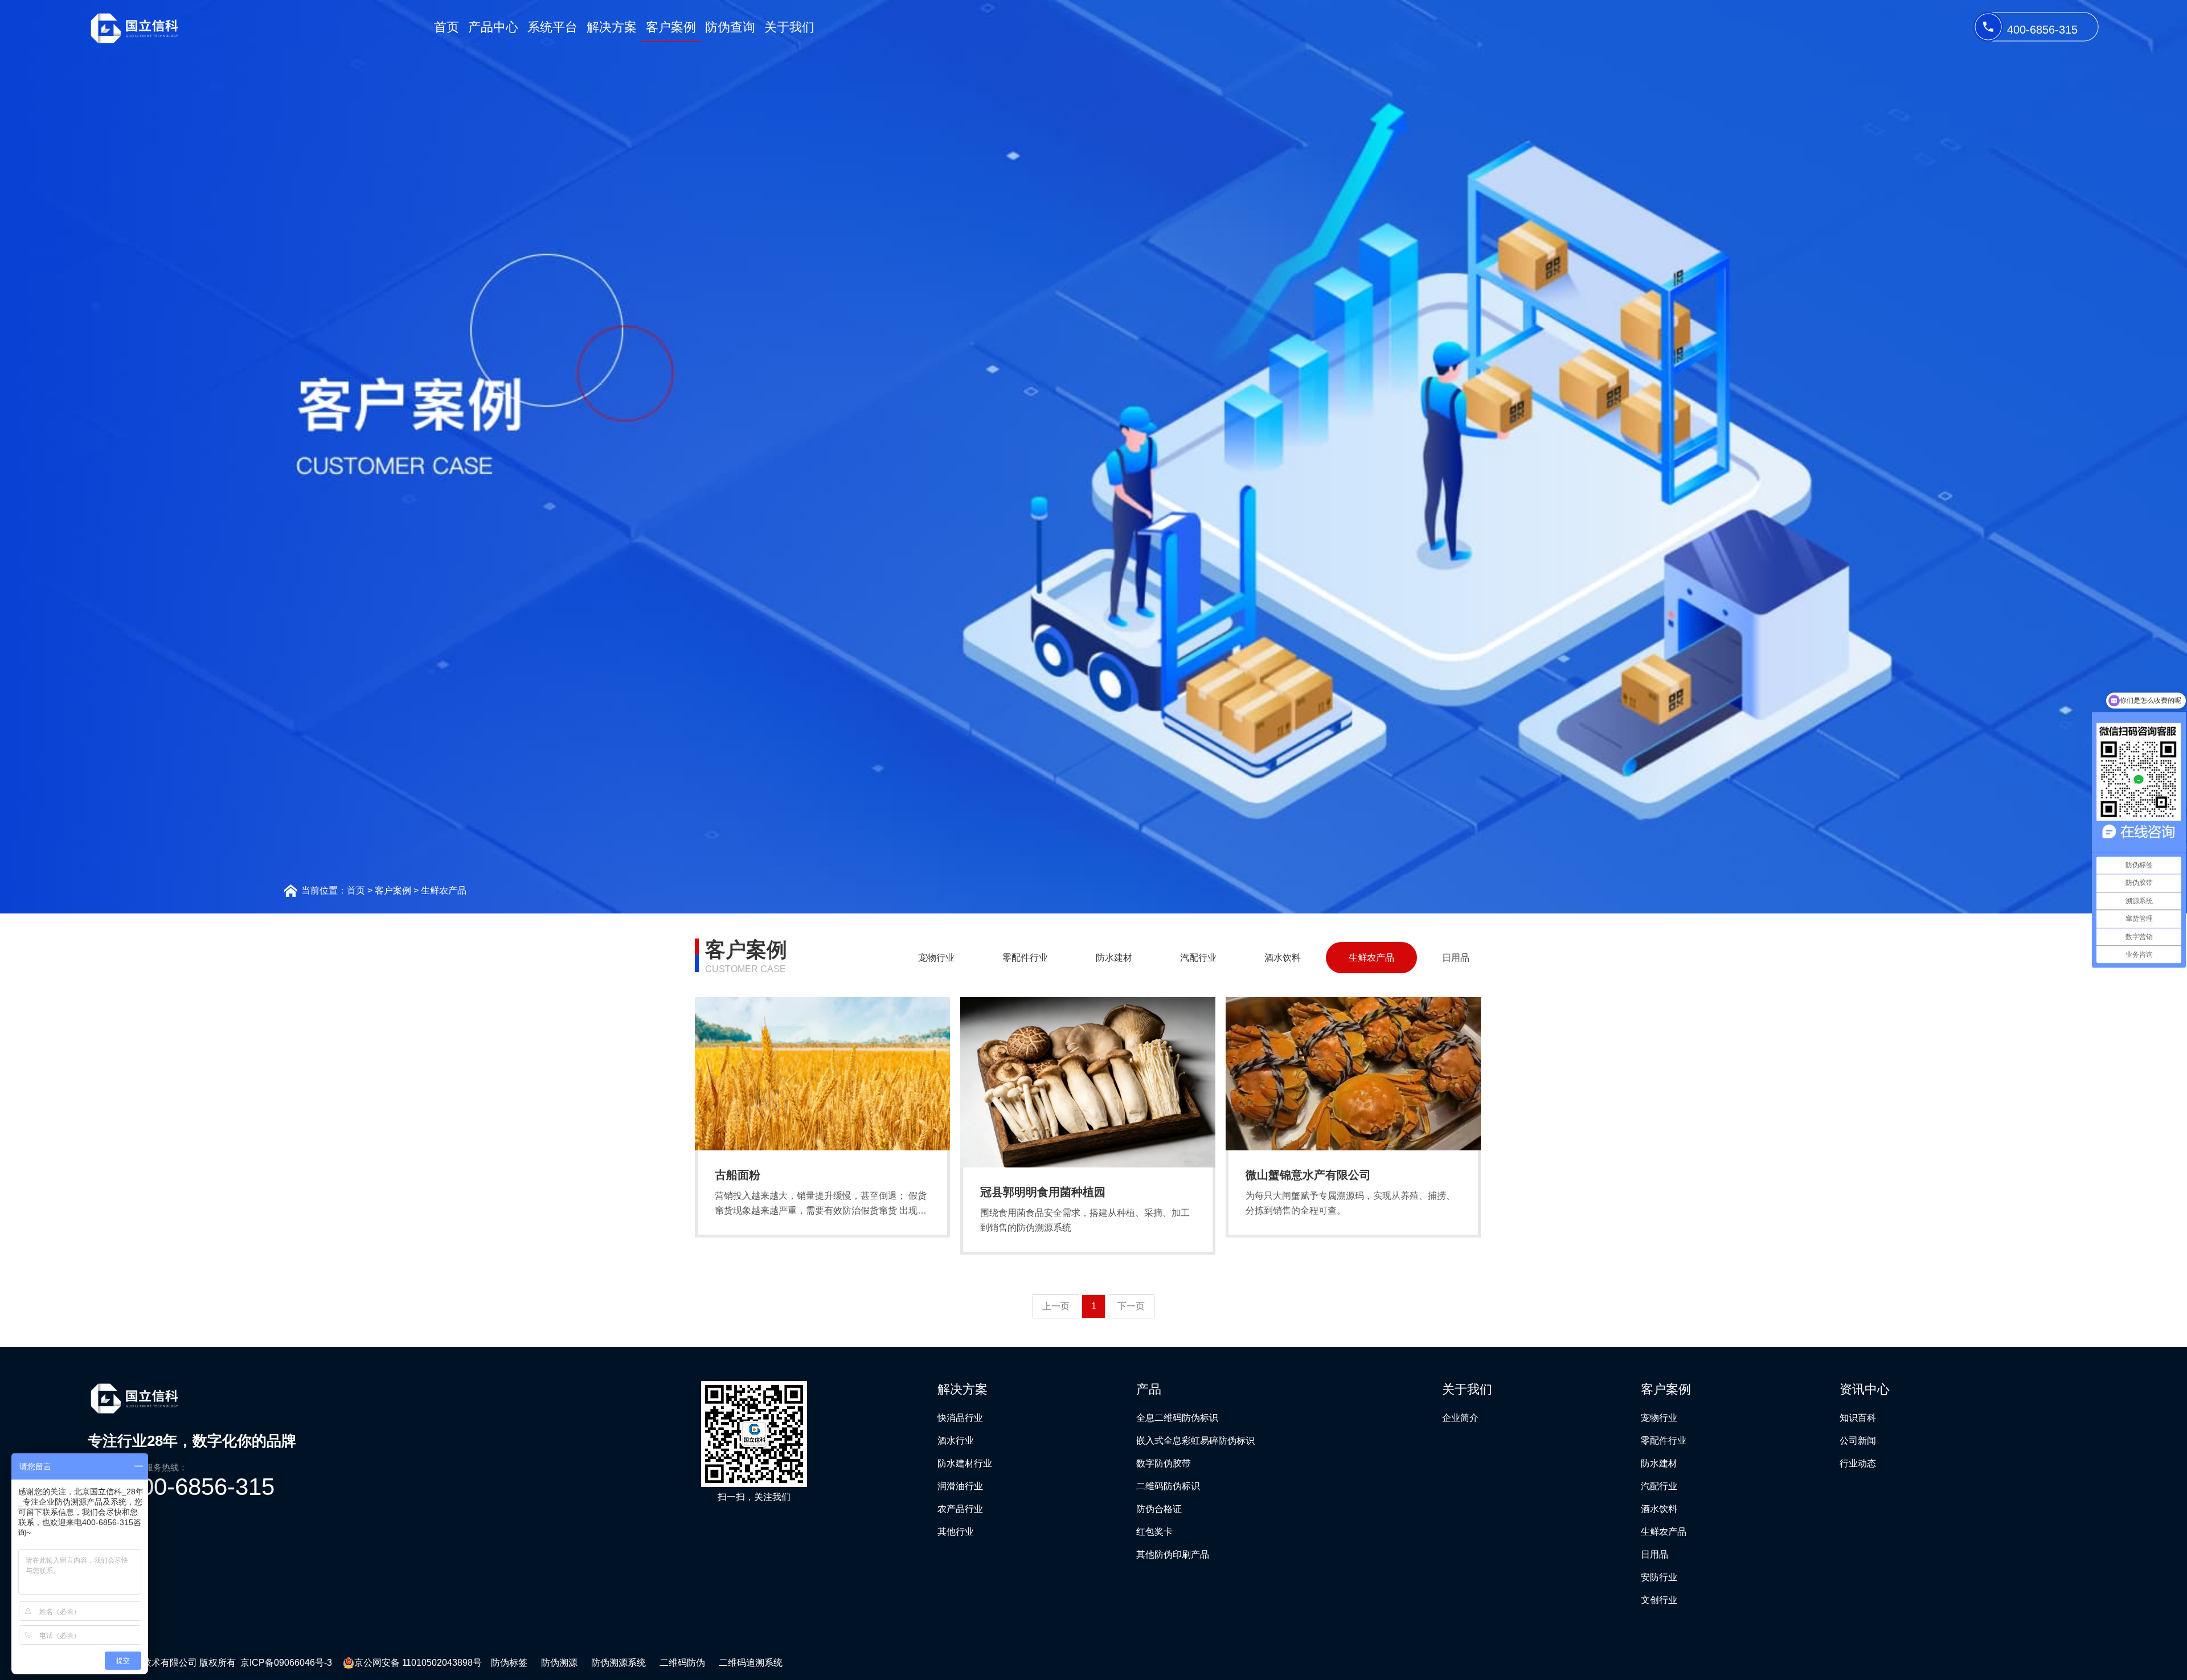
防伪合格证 (1159, 1509)
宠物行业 (936, 958)
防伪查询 (730, 27)
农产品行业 (960, 1509)
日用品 (1456, 958)
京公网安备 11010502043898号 (418, 1663)
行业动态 (1858, 1463)
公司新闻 (1858, 1441)
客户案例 (671, 27)
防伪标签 (509, 1663)
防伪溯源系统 (619, 1663)
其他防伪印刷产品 (1173, 1554)
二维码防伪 (682, 1663)
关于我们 (789, 27)
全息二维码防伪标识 (1177, 1418)
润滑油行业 (960, 1486)
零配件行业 (1025, 958)
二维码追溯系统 (751, 1663)
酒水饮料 (1283, 958)
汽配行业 (1198, 958)
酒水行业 (956, 1441)
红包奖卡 (1154, 1532)
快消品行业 (960, 1418)
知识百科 (1858, 1418)
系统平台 (552, 27)
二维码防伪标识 (1168, 1486)
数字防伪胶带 (1164, 1463)
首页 (447, 27)
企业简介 (1460, 1418)
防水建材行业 (965, 1463)
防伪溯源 (559, 1663)
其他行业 (956, 1532)
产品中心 (493, 27)
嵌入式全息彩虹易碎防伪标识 (1195, 1441)
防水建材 (1114, 958)
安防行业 (1659, 1577)
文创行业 (1659, 1600)
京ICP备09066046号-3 (287, 1663)
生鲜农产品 (444, 890)
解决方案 (612, 27)
